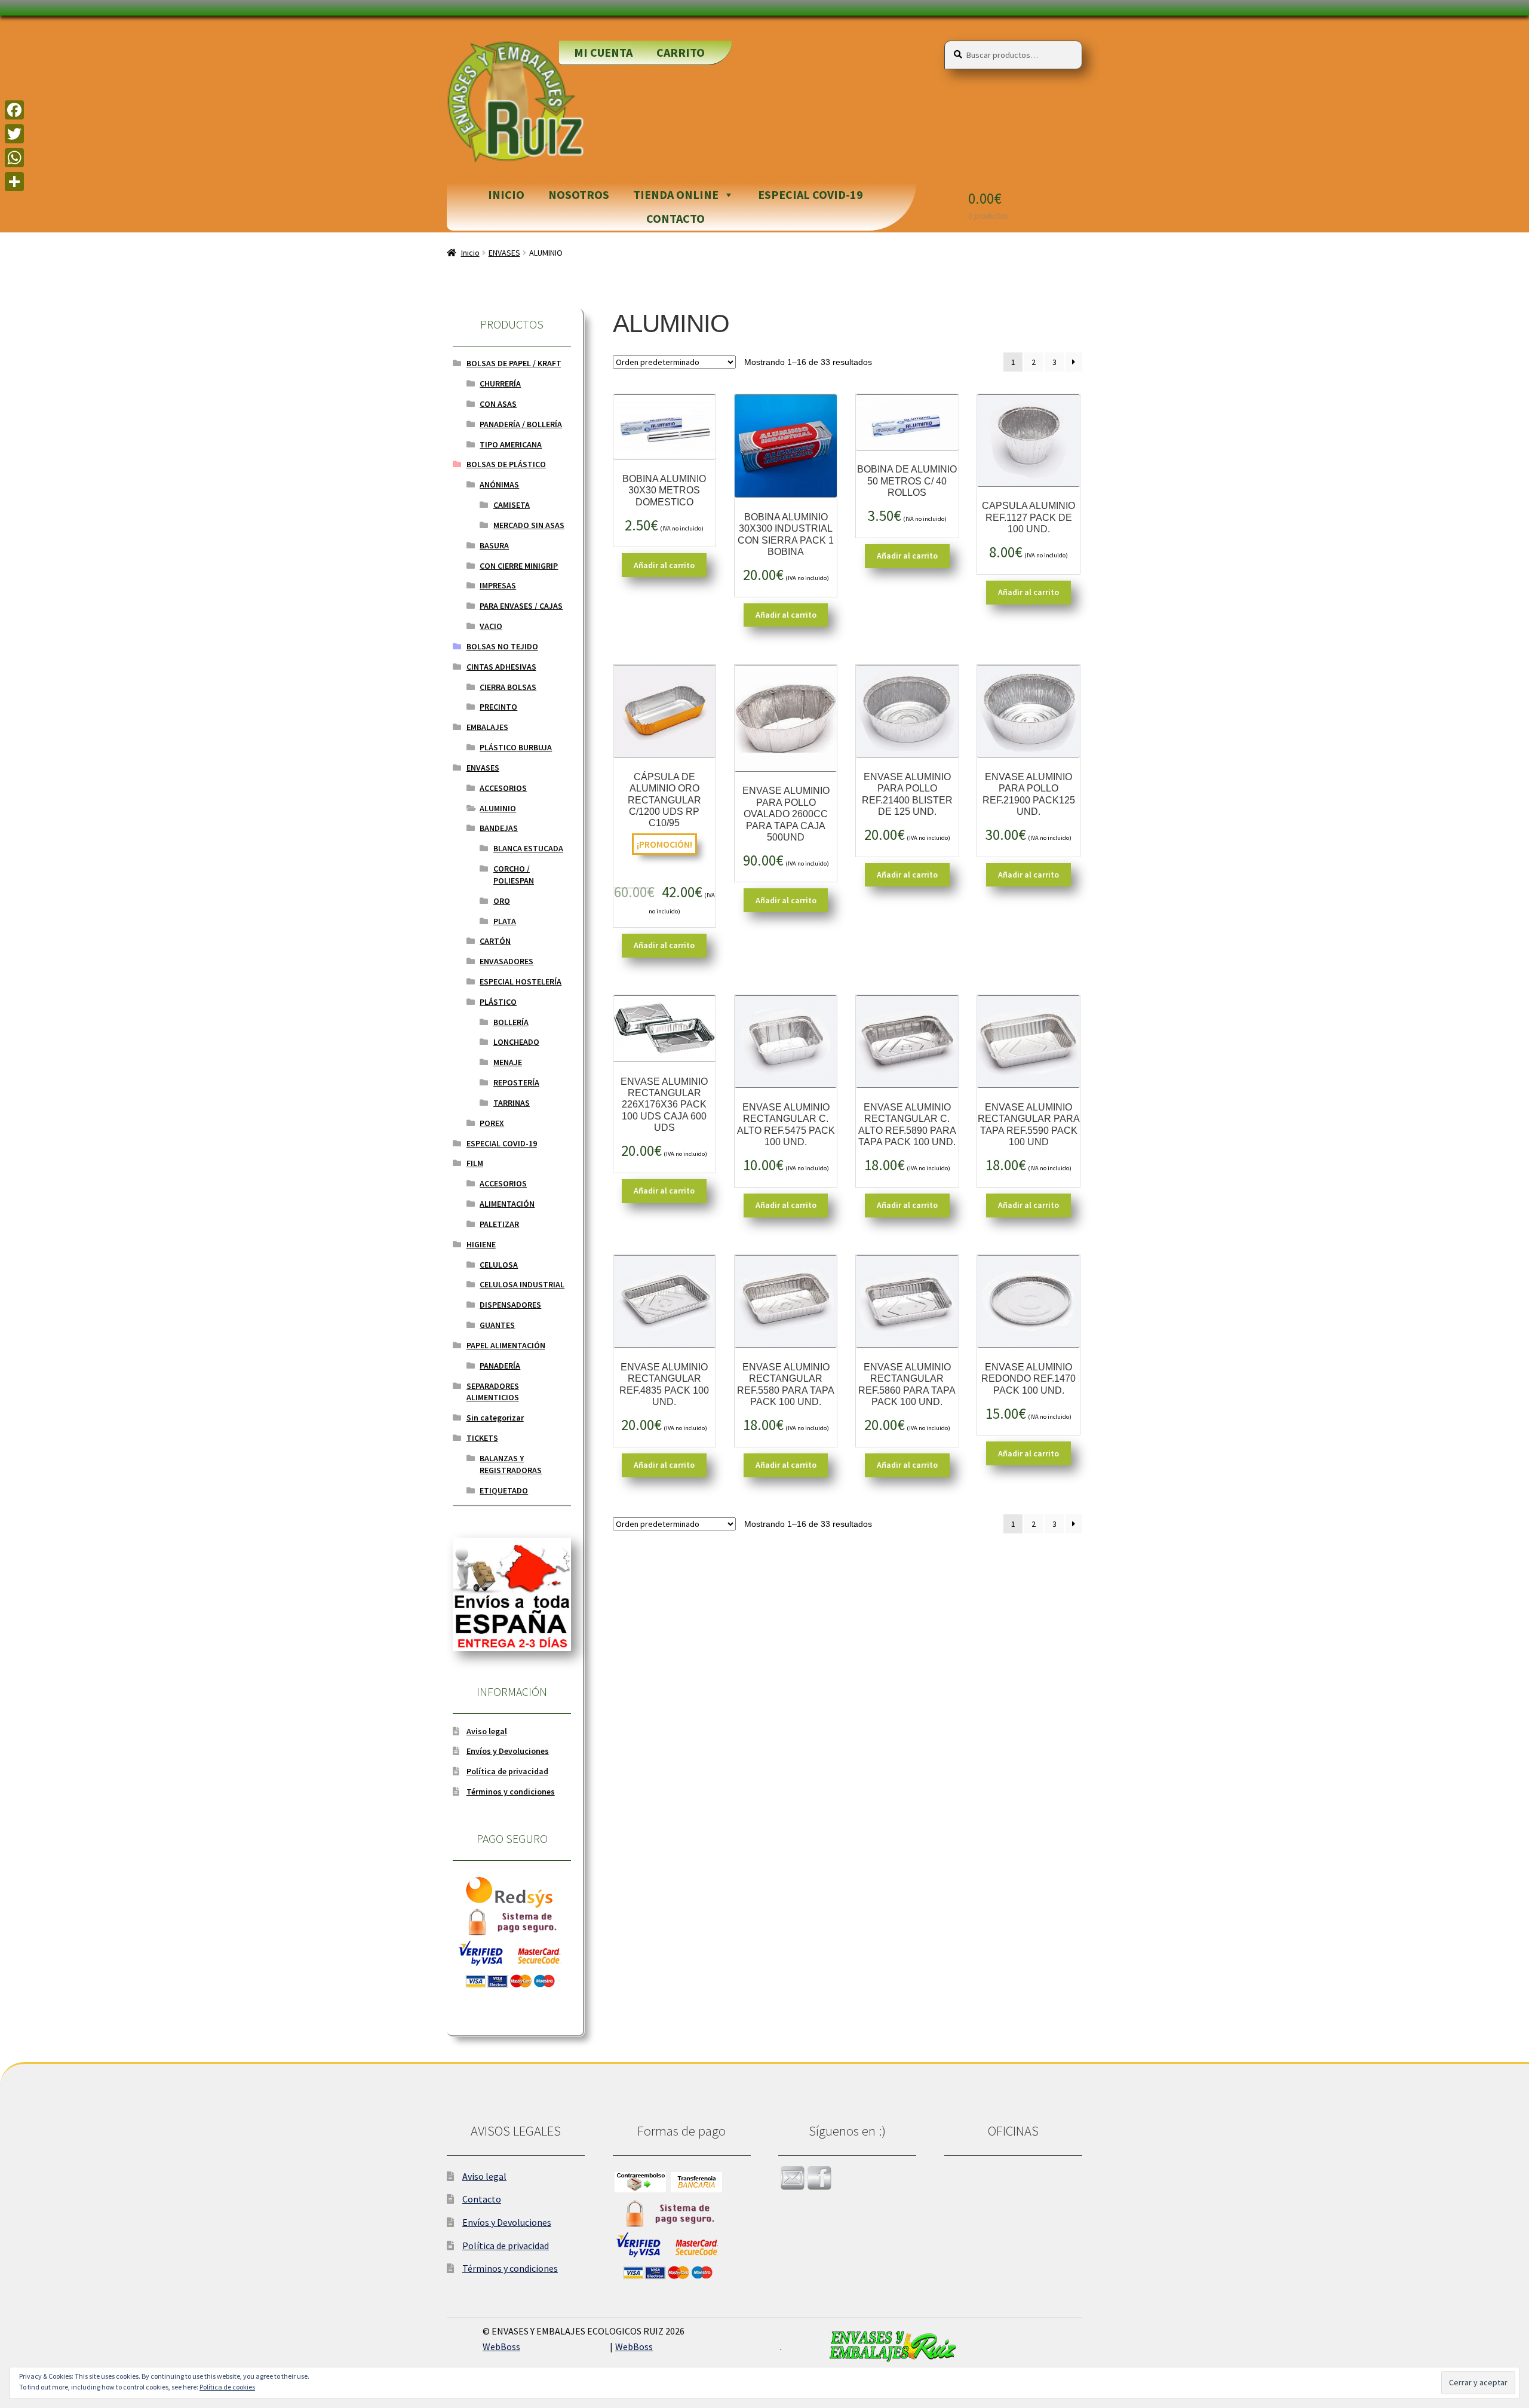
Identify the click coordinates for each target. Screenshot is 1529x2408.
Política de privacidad (507, 1771)
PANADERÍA (500, 1366)
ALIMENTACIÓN (507, 1204)
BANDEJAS (499, 828)
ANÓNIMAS (499, 484)
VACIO (491, 626)
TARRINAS (512, 1103)
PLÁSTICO (498, 1002)
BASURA (494, 545)
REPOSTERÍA (516, 1082)
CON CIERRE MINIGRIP (519, 566)
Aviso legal (487, 1731)
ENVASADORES (506, 961)
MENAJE (508, 1062)
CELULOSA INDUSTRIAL (522, 1284)
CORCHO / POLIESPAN (514, 875)
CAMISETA (512, 505)
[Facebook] (14, 110)
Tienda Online (676, 194)
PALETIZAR (499, 1224)
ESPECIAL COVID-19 (810, 194)
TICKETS (482, 1438)
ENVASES (504, 253)
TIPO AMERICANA (511, 444)
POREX (492, 1123)
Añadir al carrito (664, 565)
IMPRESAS (498, 585)
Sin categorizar (495, 1418)
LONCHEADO (516, 1042)
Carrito (681, 52)
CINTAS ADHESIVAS (501, 667)
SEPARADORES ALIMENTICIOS (493, 1392)
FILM (475, 1163)
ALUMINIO (498, 808)
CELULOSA (499, 1265)
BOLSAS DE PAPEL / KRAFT (514, 363)
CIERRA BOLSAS (508, 687)
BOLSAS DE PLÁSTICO (506, 464)
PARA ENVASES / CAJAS (521, 606)
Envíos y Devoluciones (508, 1751)
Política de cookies (227, 2387)
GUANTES (497, 1325)
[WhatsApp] (14, 158)
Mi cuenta (603, 52)
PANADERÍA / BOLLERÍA (521, 424)
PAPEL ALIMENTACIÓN (506, 1345)
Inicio (506, 194)
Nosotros (579, 194)
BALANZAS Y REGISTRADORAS (511, 1464)
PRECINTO (498, 707)
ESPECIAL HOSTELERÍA (521, 981)
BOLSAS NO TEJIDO (502, 646)
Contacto (676, 218)
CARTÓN (495, 941)
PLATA (505, 921)
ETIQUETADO (504, 1490)
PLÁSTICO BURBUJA (516, 747)
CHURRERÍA (500, 384)
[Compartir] (14, 182)
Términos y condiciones (511, 1792)
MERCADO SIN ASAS (529, 525)
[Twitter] (14, 134)
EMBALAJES (487, 727)
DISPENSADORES (510, 1305)
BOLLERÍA (511, 1022)
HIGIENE (481, 1244)
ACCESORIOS (503, 788)
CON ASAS (498, 404)
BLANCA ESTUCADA (528, 848)
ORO (502, 901)
